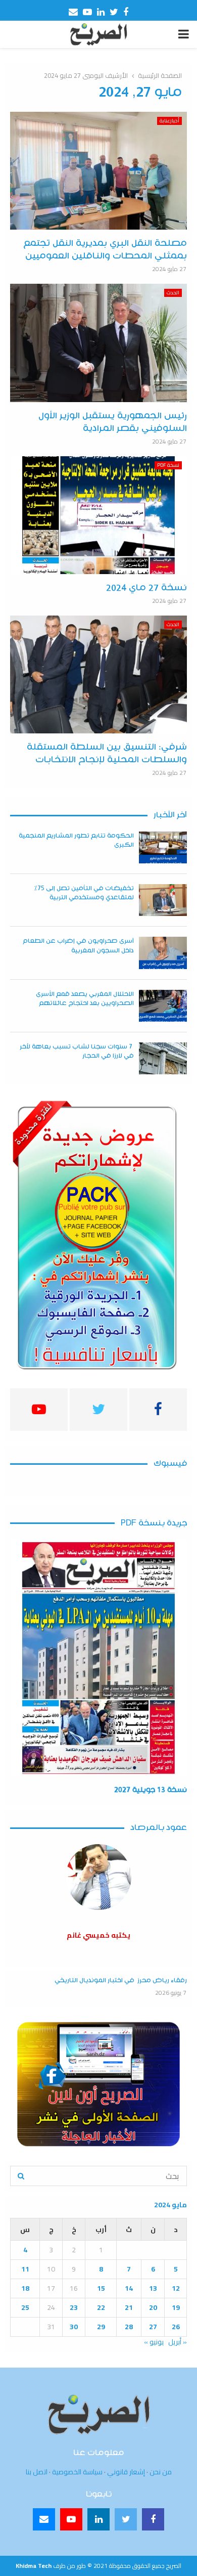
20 (153, 2307)
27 (153, 2327)
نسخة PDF (168, 465)
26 (176, 2327)
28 (129, 2327)
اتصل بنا (37, 2472)
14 (129, 2288)
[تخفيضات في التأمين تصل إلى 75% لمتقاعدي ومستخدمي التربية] (163, 900)
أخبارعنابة (169, 121)
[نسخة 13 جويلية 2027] (98, 1658)
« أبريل (178, 2342)
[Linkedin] (98, 2519)
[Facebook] (153, 2519)
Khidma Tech (34, 2566)
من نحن (161, 2472)
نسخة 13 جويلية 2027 (151, 1790)
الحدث (173, 293)
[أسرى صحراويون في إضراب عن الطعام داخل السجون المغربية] (163, 953)
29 (101, 2327)
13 (153, 2288)
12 (176, 2288)
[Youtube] (71, 2519)
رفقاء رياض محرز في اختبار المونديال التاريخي (121, 1980)
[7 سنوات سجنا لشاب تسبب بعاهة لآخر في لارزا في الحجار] (163, 1058)
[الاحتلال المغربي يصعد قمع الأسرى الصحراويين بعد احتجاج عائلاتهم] (163, 1006)
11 (25, 2269)
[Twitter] (126, 2519)
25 (25, 2307)
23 (74, 2307)
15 (101, 2288)
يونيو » (154, 2342)
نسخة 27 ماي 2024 (146, 588)
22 (101, 2307)
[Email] (44, 2519)
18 (25, 2288)
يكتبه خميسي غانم (98, 1935)
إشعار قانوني (126, 2472)
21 (129, 2307)
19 (176, 2307)
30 (74, 2327)
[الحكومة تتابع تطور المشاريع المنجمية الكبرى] (163, 847)
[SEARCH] (21, 2176)
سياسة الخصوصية (77, 2472)
